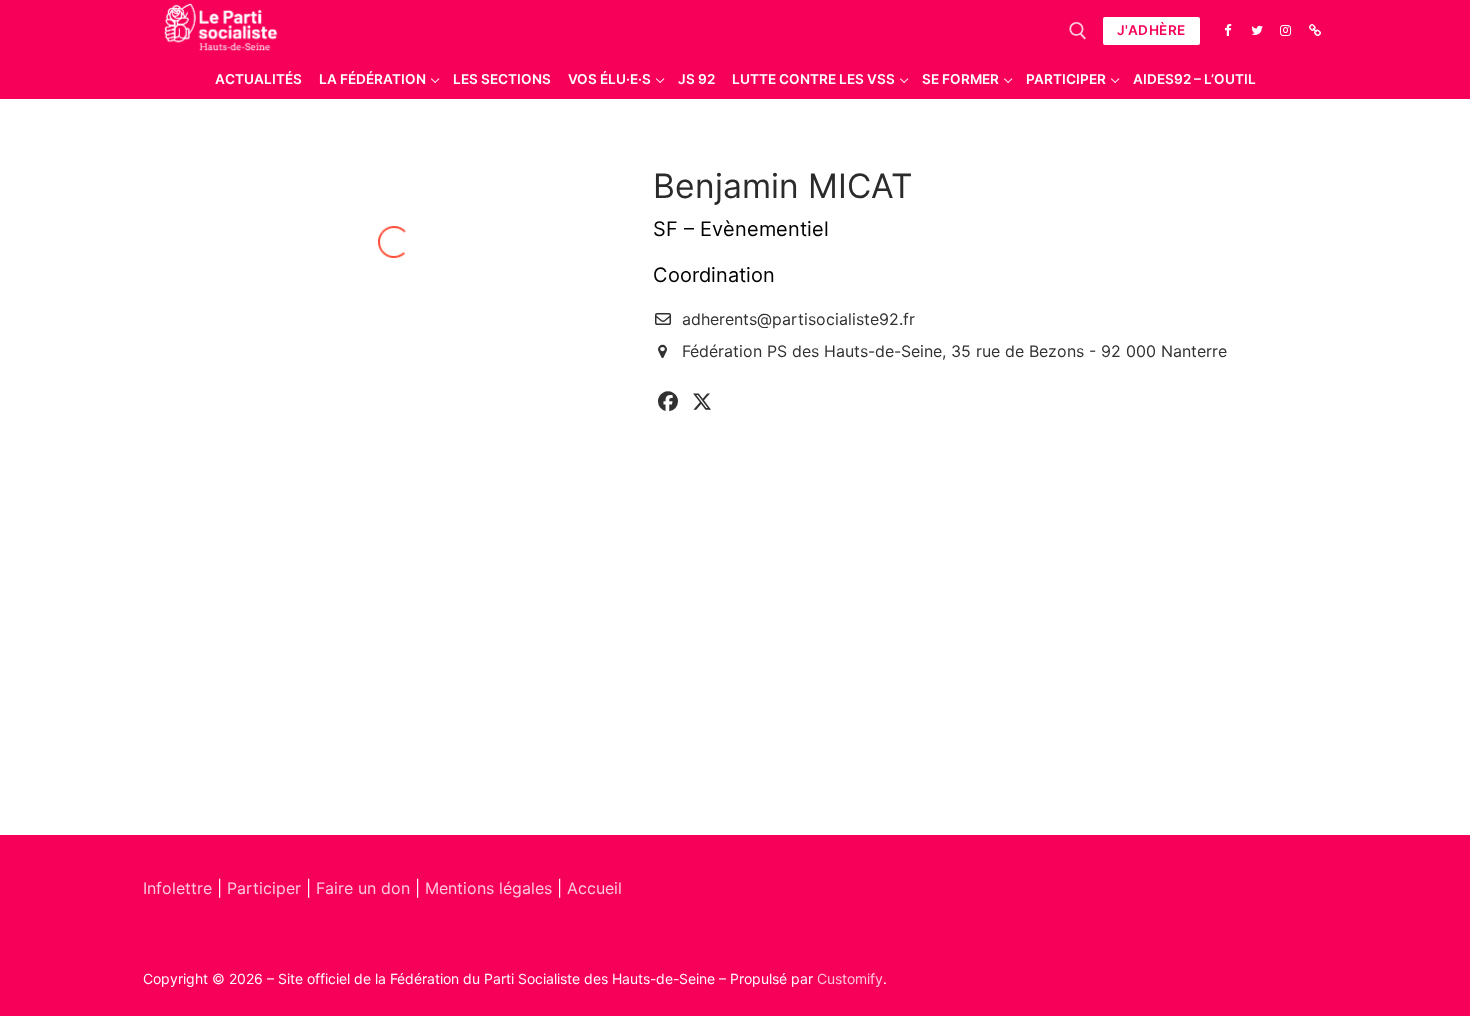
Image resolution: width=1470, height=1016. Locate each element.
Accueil (594, 888)
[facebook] (668, 402)
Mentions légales (488, 888)
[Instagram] (1285, 30)
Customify (850, 978)
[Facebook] (1227, 30)
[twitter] (702, 402)
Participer (266, 888)
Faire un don (363, 888)
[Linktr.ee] (1315, 30)
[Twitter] (1256, 30)
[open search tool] (1078, 31)
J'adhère (1151, 30)
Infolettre (180, 888)
